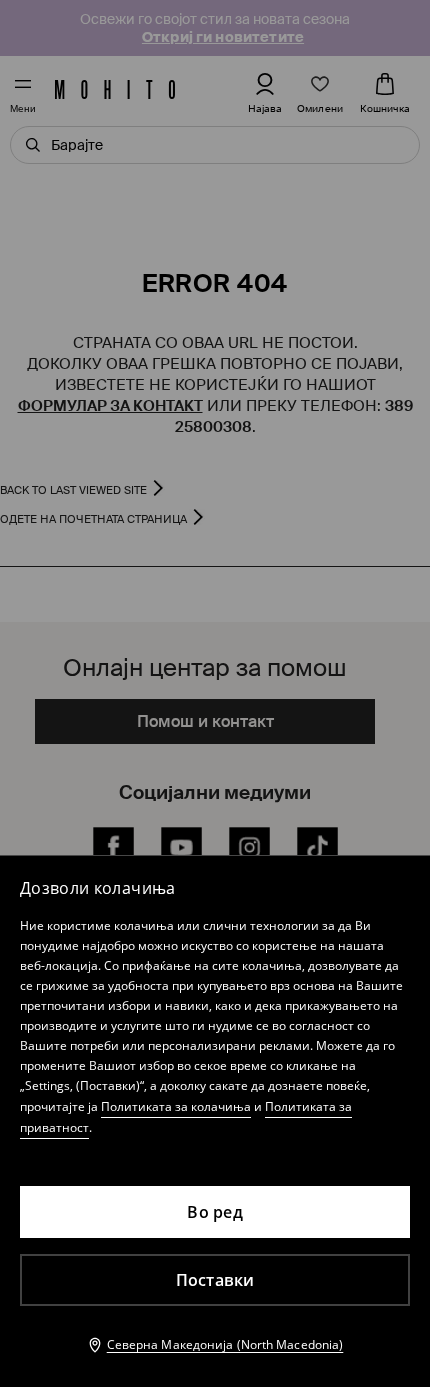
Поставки (215, 1280)
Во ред (215, 1212)
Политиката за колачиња (176, 1106)
